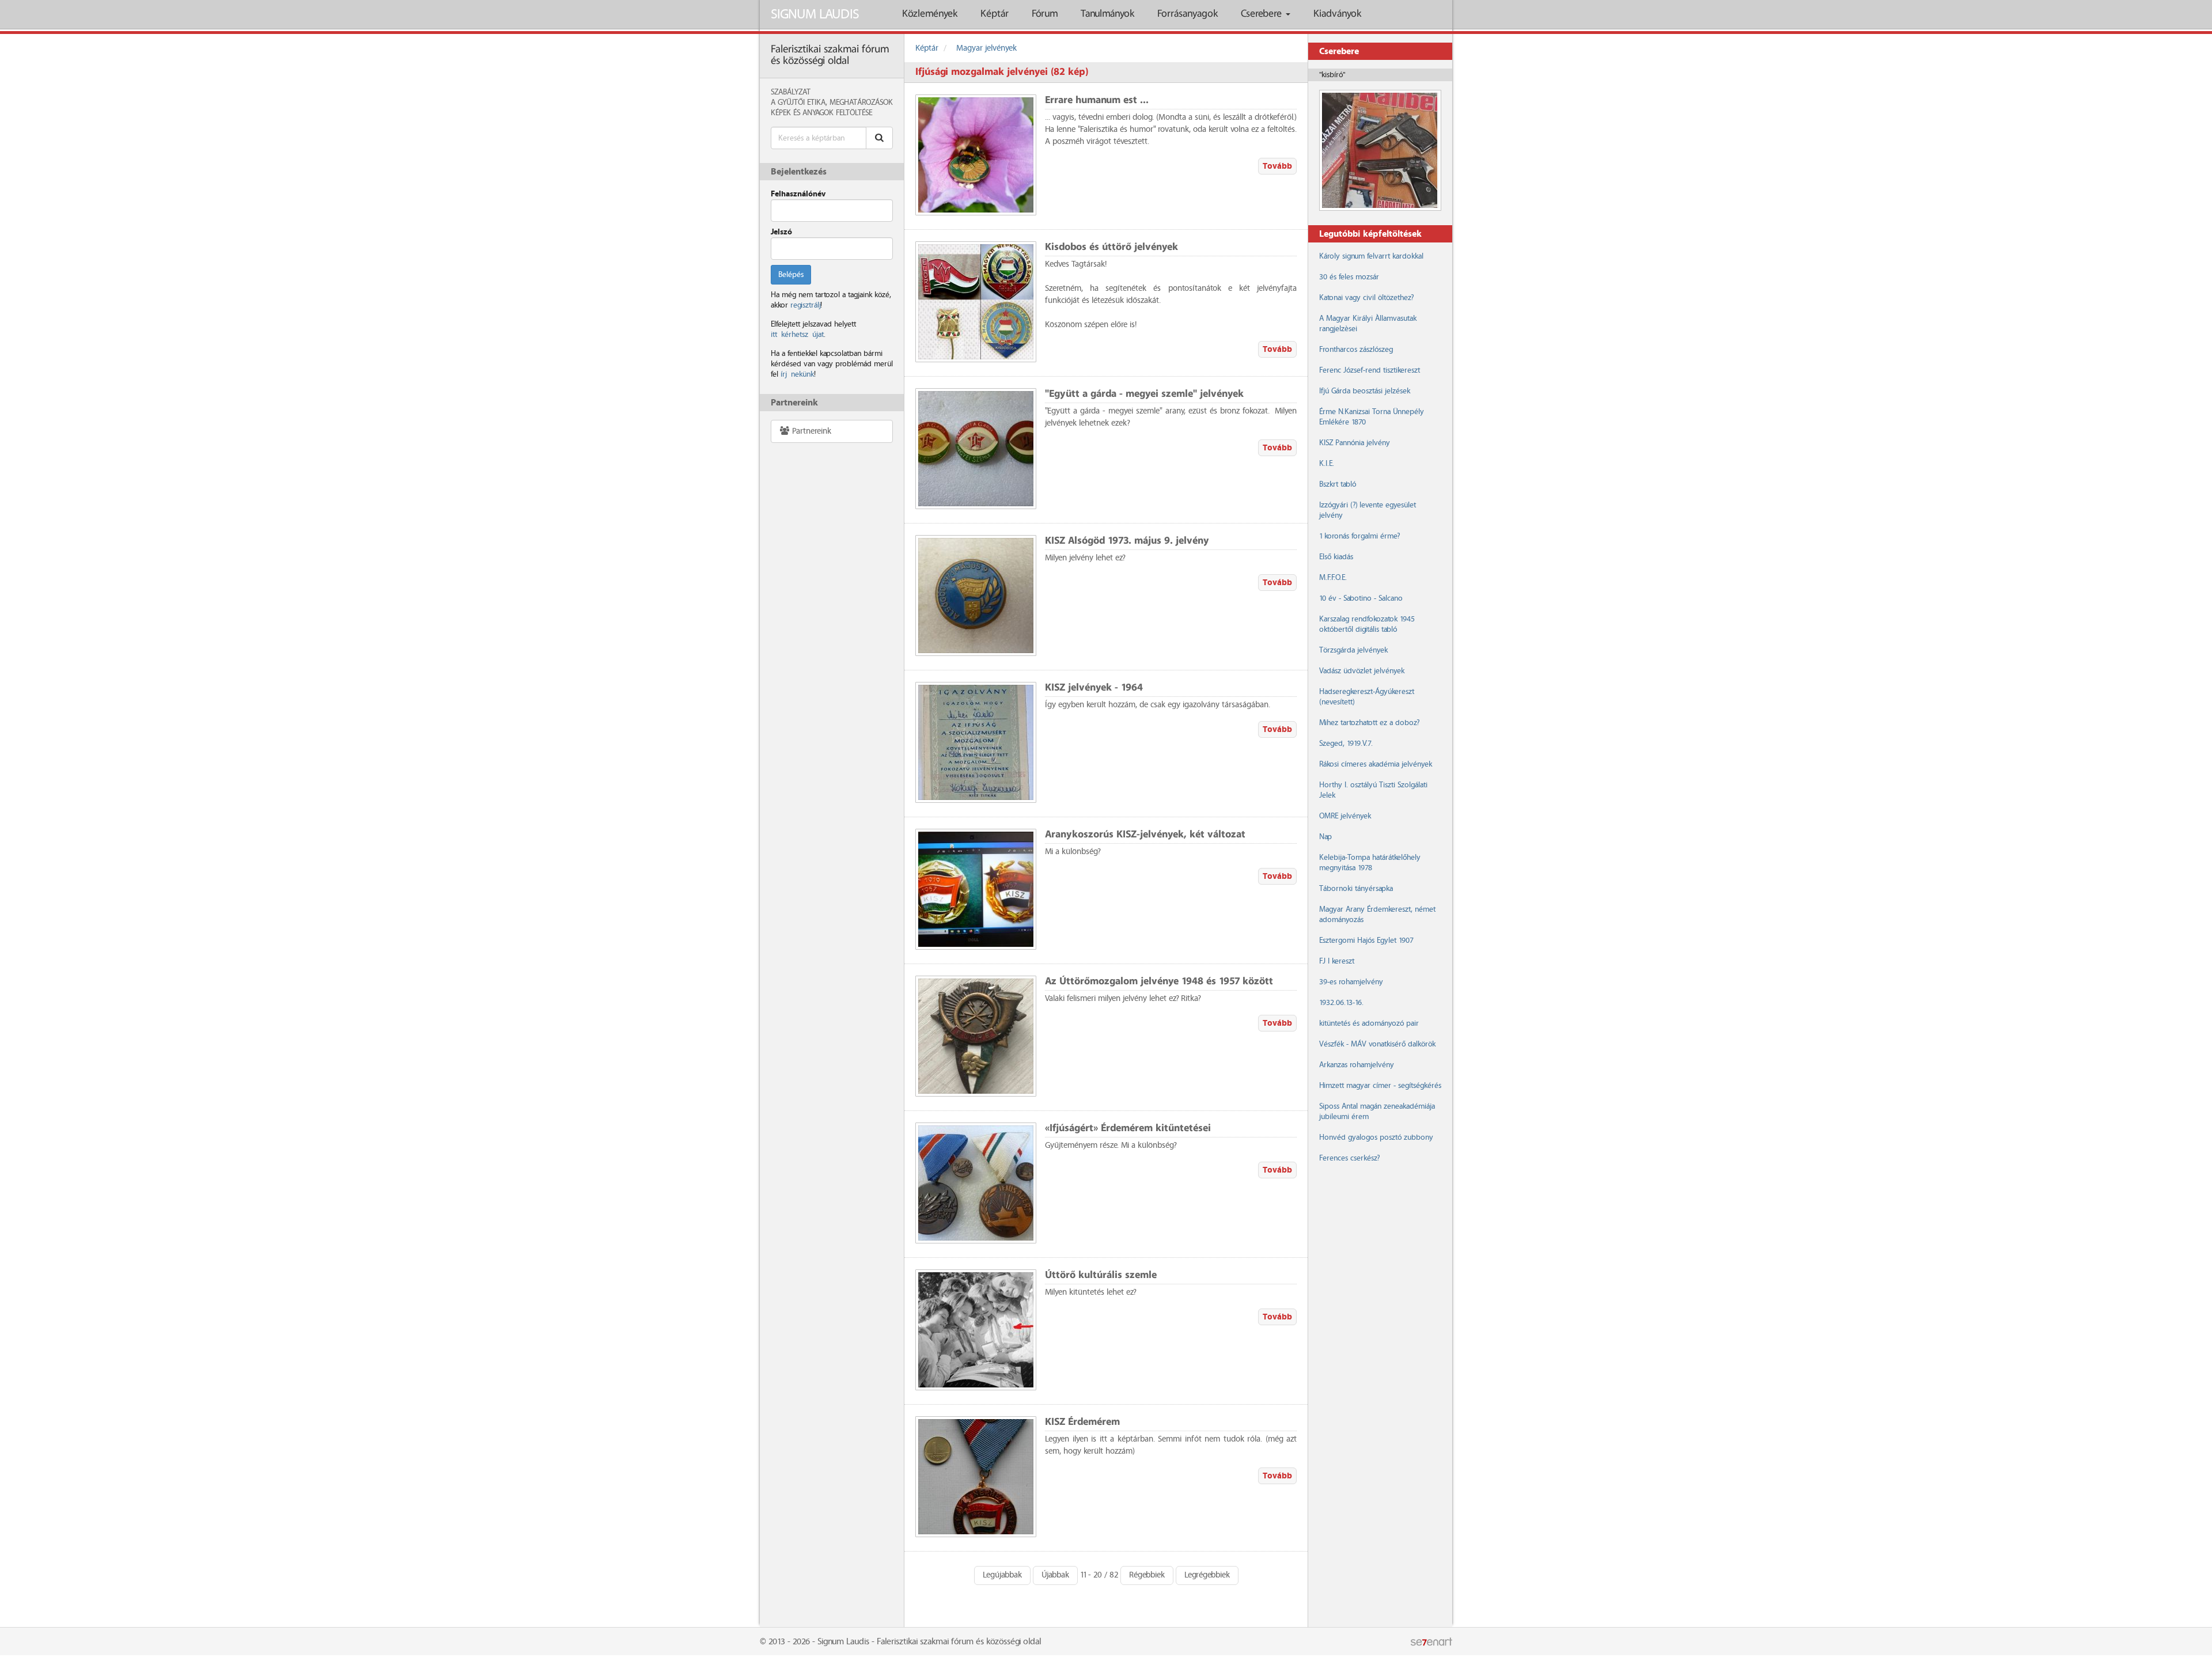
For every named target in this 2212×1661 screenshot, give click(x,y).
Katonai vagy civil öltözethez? (1366, 298)
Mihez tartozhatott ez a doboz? (1369, 723)
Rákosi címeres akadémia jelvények (1376, 764)
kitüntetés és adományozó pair (1369, 1023)
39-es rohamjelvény (1351, 982)
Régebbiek (1147, 1575)
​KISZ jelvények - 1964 (1094, 688)
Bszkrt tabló (1338, 484)
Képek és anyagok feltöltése (821, 113)
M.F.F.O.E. (1333, 578)
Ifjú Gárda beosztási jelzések (1365, 391)
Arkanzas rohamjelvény (1357, 1065)
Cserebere (1263, 14)
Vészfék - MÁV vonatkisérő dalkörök (1377, 1044)
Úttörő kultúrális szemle (1101, 1275)
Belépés (791, 275)
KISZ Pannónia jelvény (1355, 443)
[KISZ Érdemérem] (976, 1477)
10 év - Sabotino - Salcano (1361, 598)
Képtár (995, 14)
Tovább (1277, 166)
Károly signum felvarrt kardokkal (1371, 256)
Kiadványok (1337, 14)
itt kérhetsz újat (797, 335)
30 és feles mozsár (1349, 277)
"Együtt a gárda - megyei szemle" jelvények (1144, 394)
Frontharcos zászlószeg (1356, 350)
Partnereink (810, 431)
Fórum (1045, 14)
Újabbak (1055, 1575)
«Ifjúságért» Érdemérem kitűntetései (1128, 1129)
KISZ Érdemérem (1082, 1422)
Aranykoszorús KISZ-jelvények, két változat (1145, 835)
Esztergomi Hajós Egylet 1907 (1366, 941)
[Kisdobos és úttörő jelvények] (976, 302)
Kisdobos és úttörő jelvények (1111, 247)
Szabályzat (791, 92)
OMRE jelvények (1345, 816)
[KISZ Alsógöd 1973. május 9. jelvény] (976, 596)
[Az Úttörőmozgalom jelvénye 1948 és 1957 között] (976, 1036)
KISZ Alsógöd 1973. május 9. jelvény (1127, 541)
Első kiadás (1336, 557)
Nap (1325, 837)
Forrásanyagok (1188, 14)
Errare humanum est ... (1097, 101)
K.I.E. (1327, 464)
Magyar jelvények (986, 48)
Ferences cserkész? (1349, 1158)
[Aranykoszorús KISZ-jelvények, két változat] (976, 889)
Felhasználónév (798, 194)
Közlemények (930, 14)
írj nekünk (797, 374)
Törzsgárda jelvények (1353, 650)
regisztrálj (805, 305)
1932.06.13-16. (1341, 1003)
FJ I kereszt (1337, 961)
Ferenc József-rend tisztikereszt (1370, 370)
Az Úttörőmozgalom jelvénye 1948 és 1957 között (1159, 982)
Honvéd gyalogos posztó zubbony (1376, 1137)
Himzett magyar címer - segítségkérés (1380, 1086)
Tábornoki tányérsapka (1356, 889)
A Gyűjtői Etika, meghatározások (832, 103)
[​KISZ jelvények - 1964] (976, 742)
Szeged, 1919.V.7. (1346, 744)
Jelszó (781, 232)
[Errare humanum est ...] (976, 155)
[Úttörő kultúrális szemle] (976, 1330)
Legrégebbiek (1207, 1575)
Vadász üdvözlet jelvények (1362, 671)
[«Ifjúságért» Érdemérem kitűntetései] (976, 1183)
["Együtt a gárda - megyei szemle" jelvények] (976, 449)
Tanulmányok (1107, 14)
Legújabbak (1002, 1575)
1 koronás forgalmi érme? (1359, 536)
